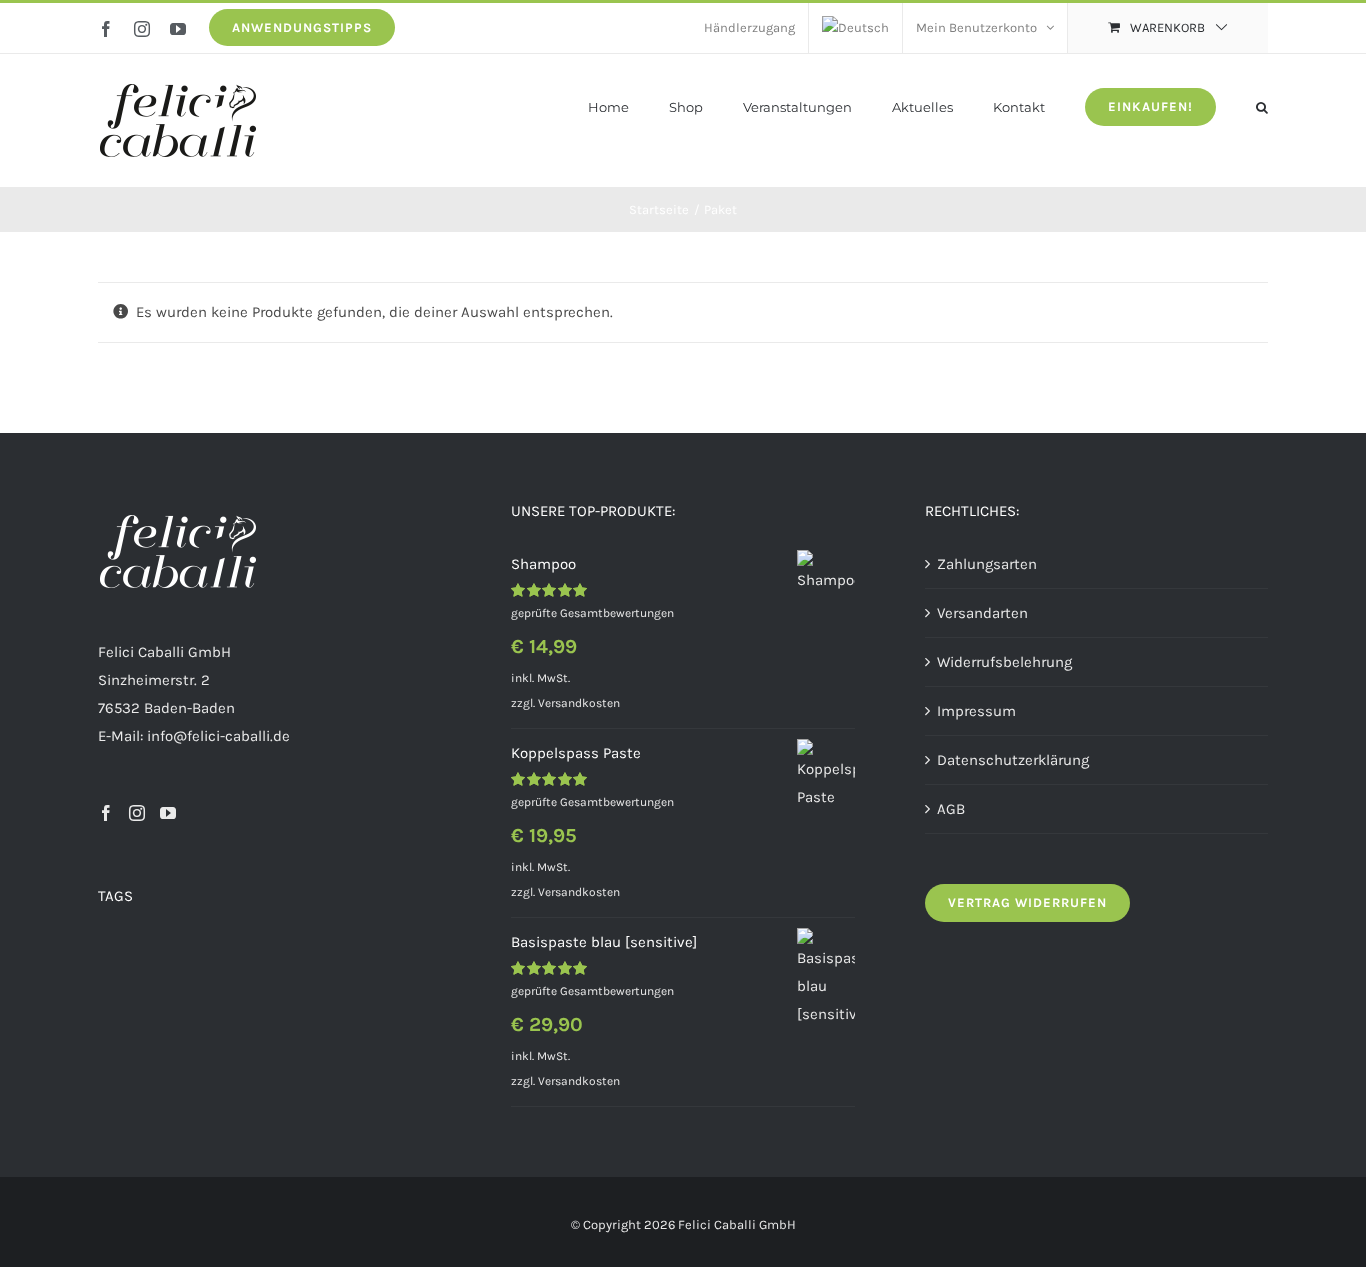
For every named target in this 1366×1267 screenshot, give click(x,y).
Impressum (976, 711)
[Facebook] (106, 813)
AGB (951, 809)
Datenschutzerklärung (1013, 760)
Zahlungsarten (987, 564)
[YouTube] (168, 813)
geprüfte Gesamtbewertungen (592, 613)
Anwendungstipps (302, 27)
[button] (1262, 105)
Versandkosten (579, 703)
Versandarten (982, 613)
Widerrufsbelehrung (1004, 662)
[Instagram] (137, 813)
